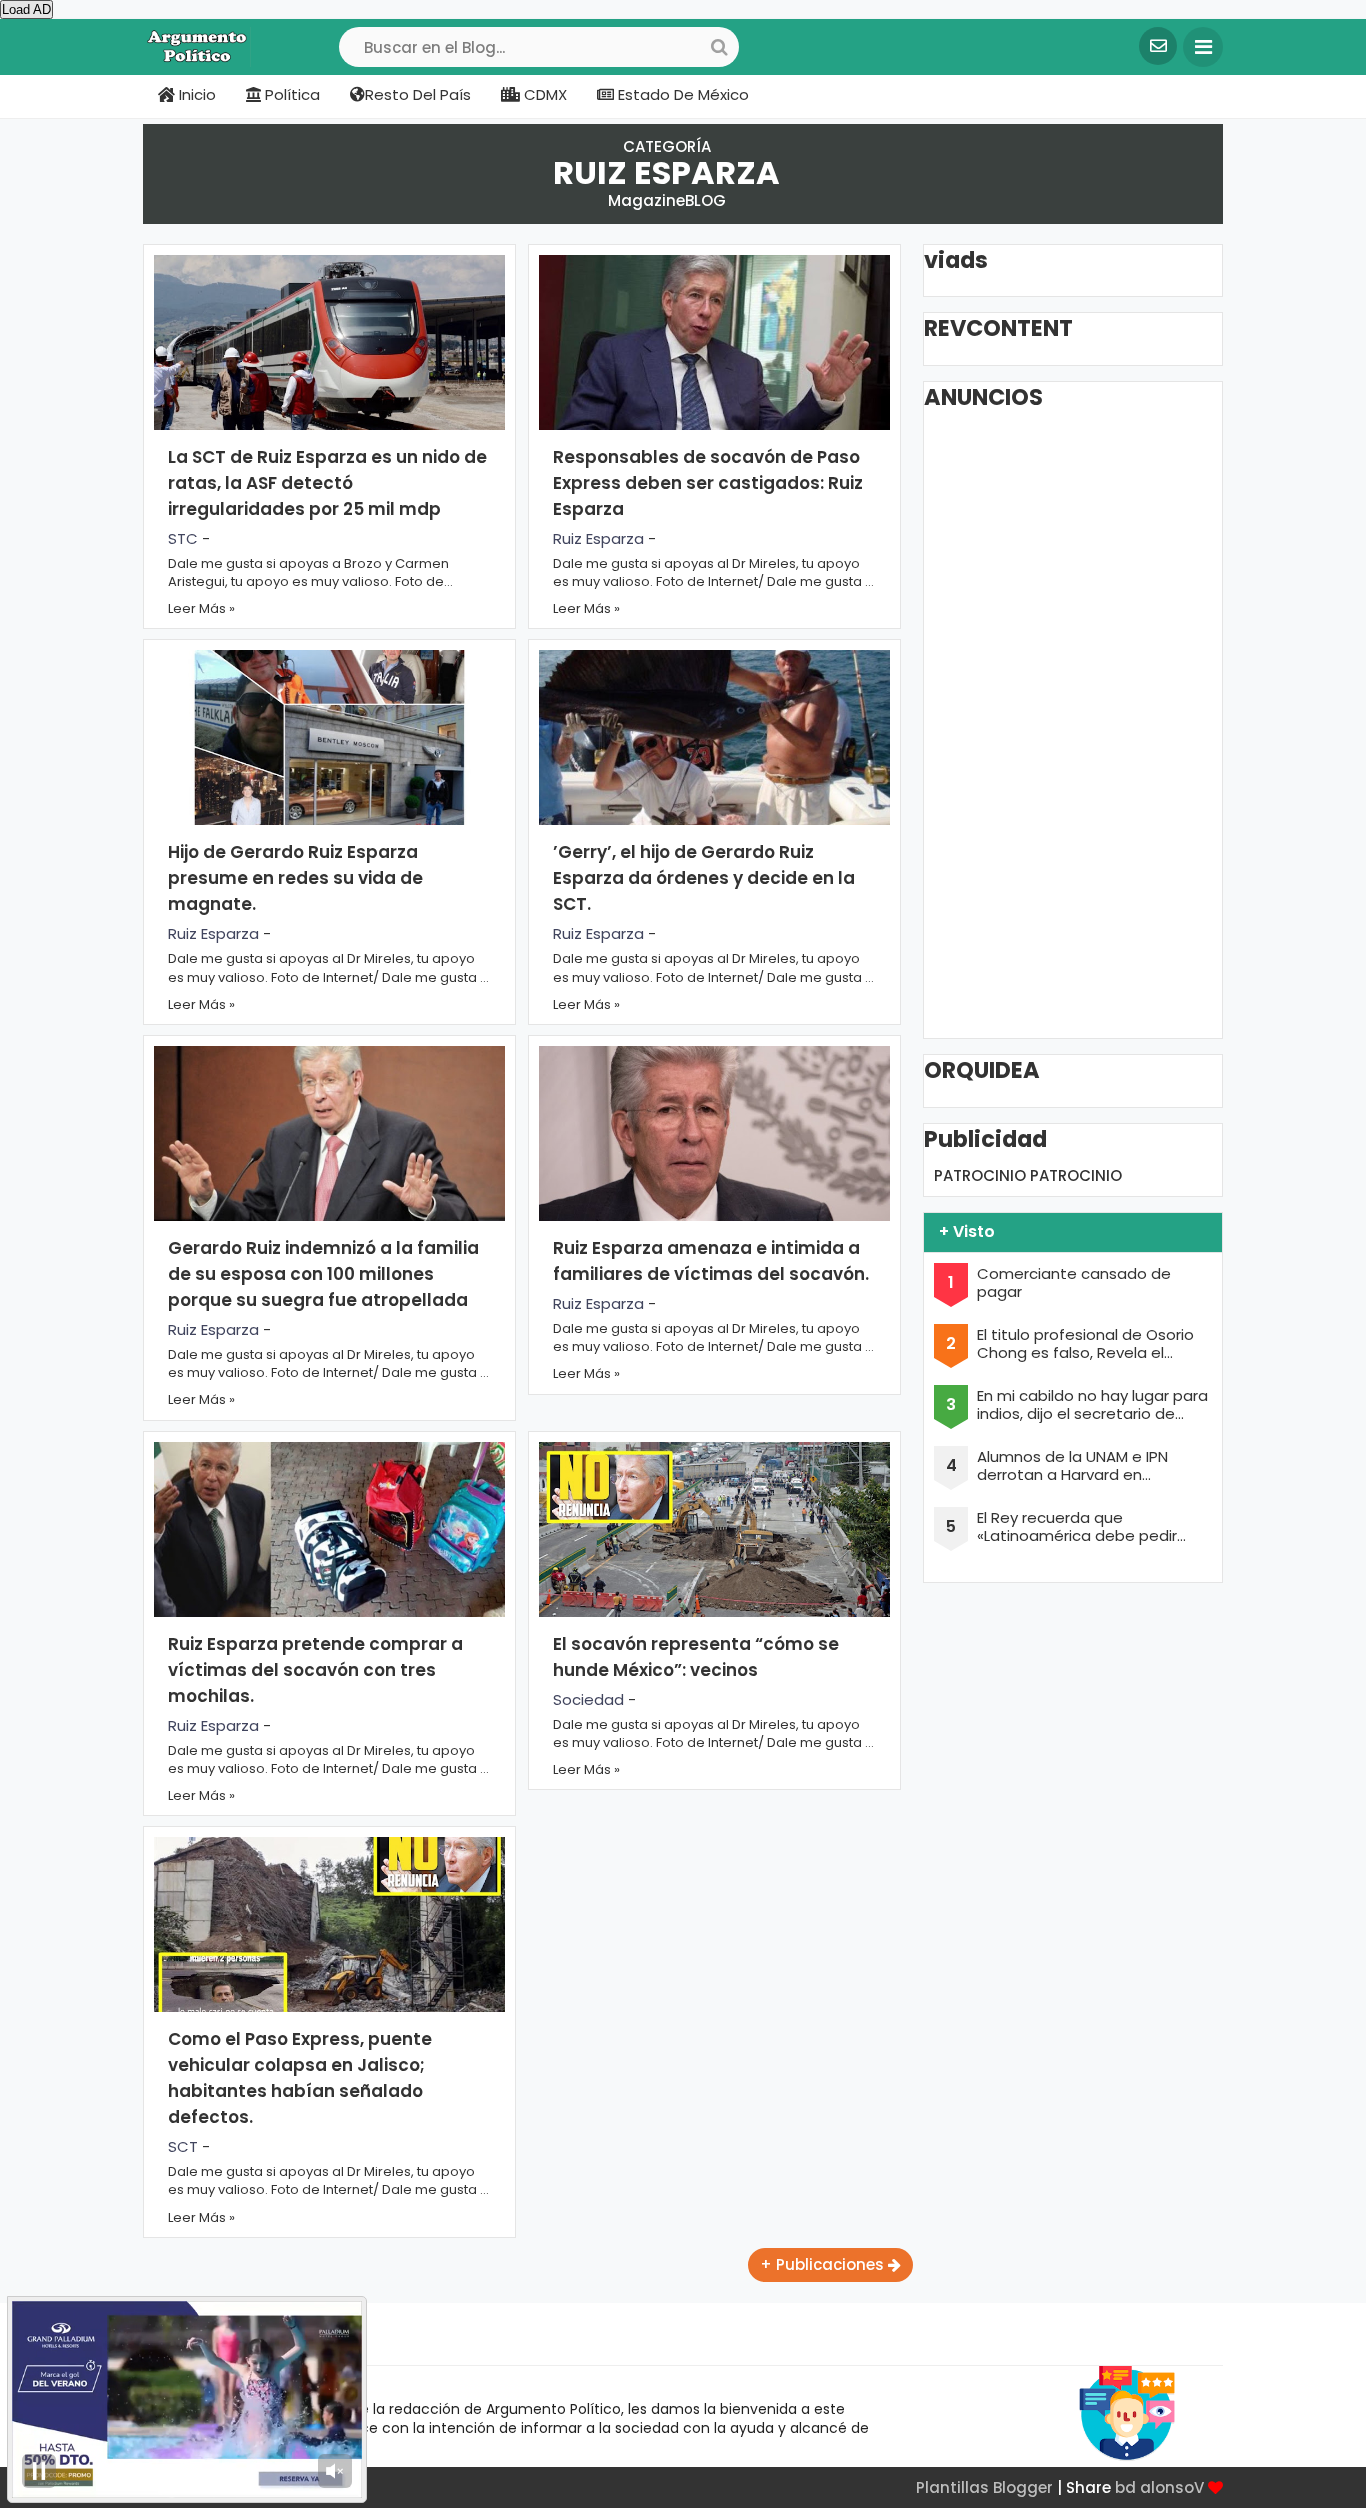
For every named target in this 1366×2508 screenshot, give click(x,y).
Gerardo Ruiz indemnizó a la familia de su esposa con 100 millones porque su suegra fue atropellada (323, 1274)
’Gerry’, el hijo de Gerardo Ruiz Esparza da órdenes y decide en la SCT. (704, 878)
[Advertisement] (1084, 723)
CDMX (543, 94)
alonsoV (1172, 2487)
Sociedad (588, 1699)
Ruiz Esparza (598, 538)
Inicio (195, 94)
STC (183, 538)
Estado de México (681, 94)
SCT (183, 2146)
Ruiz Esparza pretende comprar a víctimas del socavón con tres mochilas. (315, 1670)
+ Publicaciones (824, 2264)
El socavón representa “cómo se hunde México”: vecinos (696, 1657)
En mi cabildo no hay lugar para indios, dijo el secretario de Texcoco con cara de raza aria (1092, 1405)
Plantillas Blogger (984, 2487)
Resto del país (418, 94)
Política (290, 94)
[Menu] (1203, 47)
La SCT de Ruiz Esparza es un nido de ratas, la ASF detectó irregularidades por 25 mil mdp (327, 483)
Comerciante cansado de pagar (1074, 1283)
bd (1125, 2487)
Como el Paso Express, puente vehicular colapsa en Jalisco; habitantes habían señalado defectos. (300, 2078)
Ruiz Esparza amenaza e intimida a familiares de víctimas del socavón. (711, 1261)
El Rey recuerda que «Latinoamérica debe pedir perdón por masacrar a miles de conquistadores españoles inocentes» (1089, 1527)
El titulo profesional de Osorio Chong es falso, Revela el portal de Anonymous (1085, 1344)
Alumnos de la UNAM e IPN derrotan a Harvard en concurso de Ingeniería (1072, 1466)
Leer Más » (201, 608)
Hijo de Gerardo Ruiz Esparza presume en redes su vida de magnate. (295, 878)
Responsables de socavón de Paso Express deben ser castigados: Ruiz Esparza (708, 483)
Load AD (26, 9)
